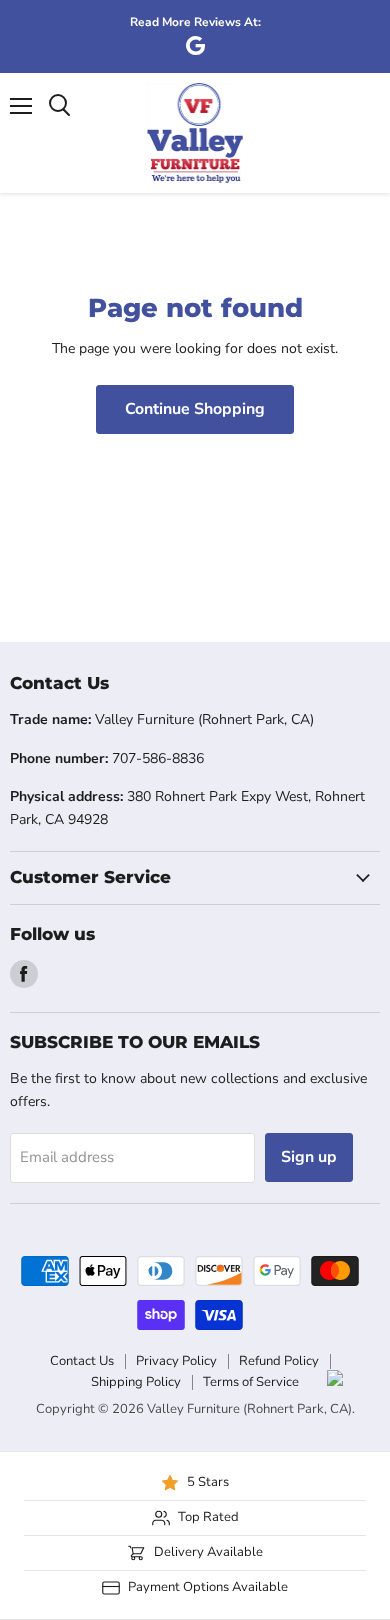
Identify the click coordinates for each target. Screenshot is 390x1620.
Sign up (309, 1157)
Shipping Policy (136, 1382)
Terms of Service (251, 1382)
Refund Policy (279, 1361)
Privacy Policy (176, 1361)
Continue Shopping (195, 409)
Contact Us (82, 1361)
